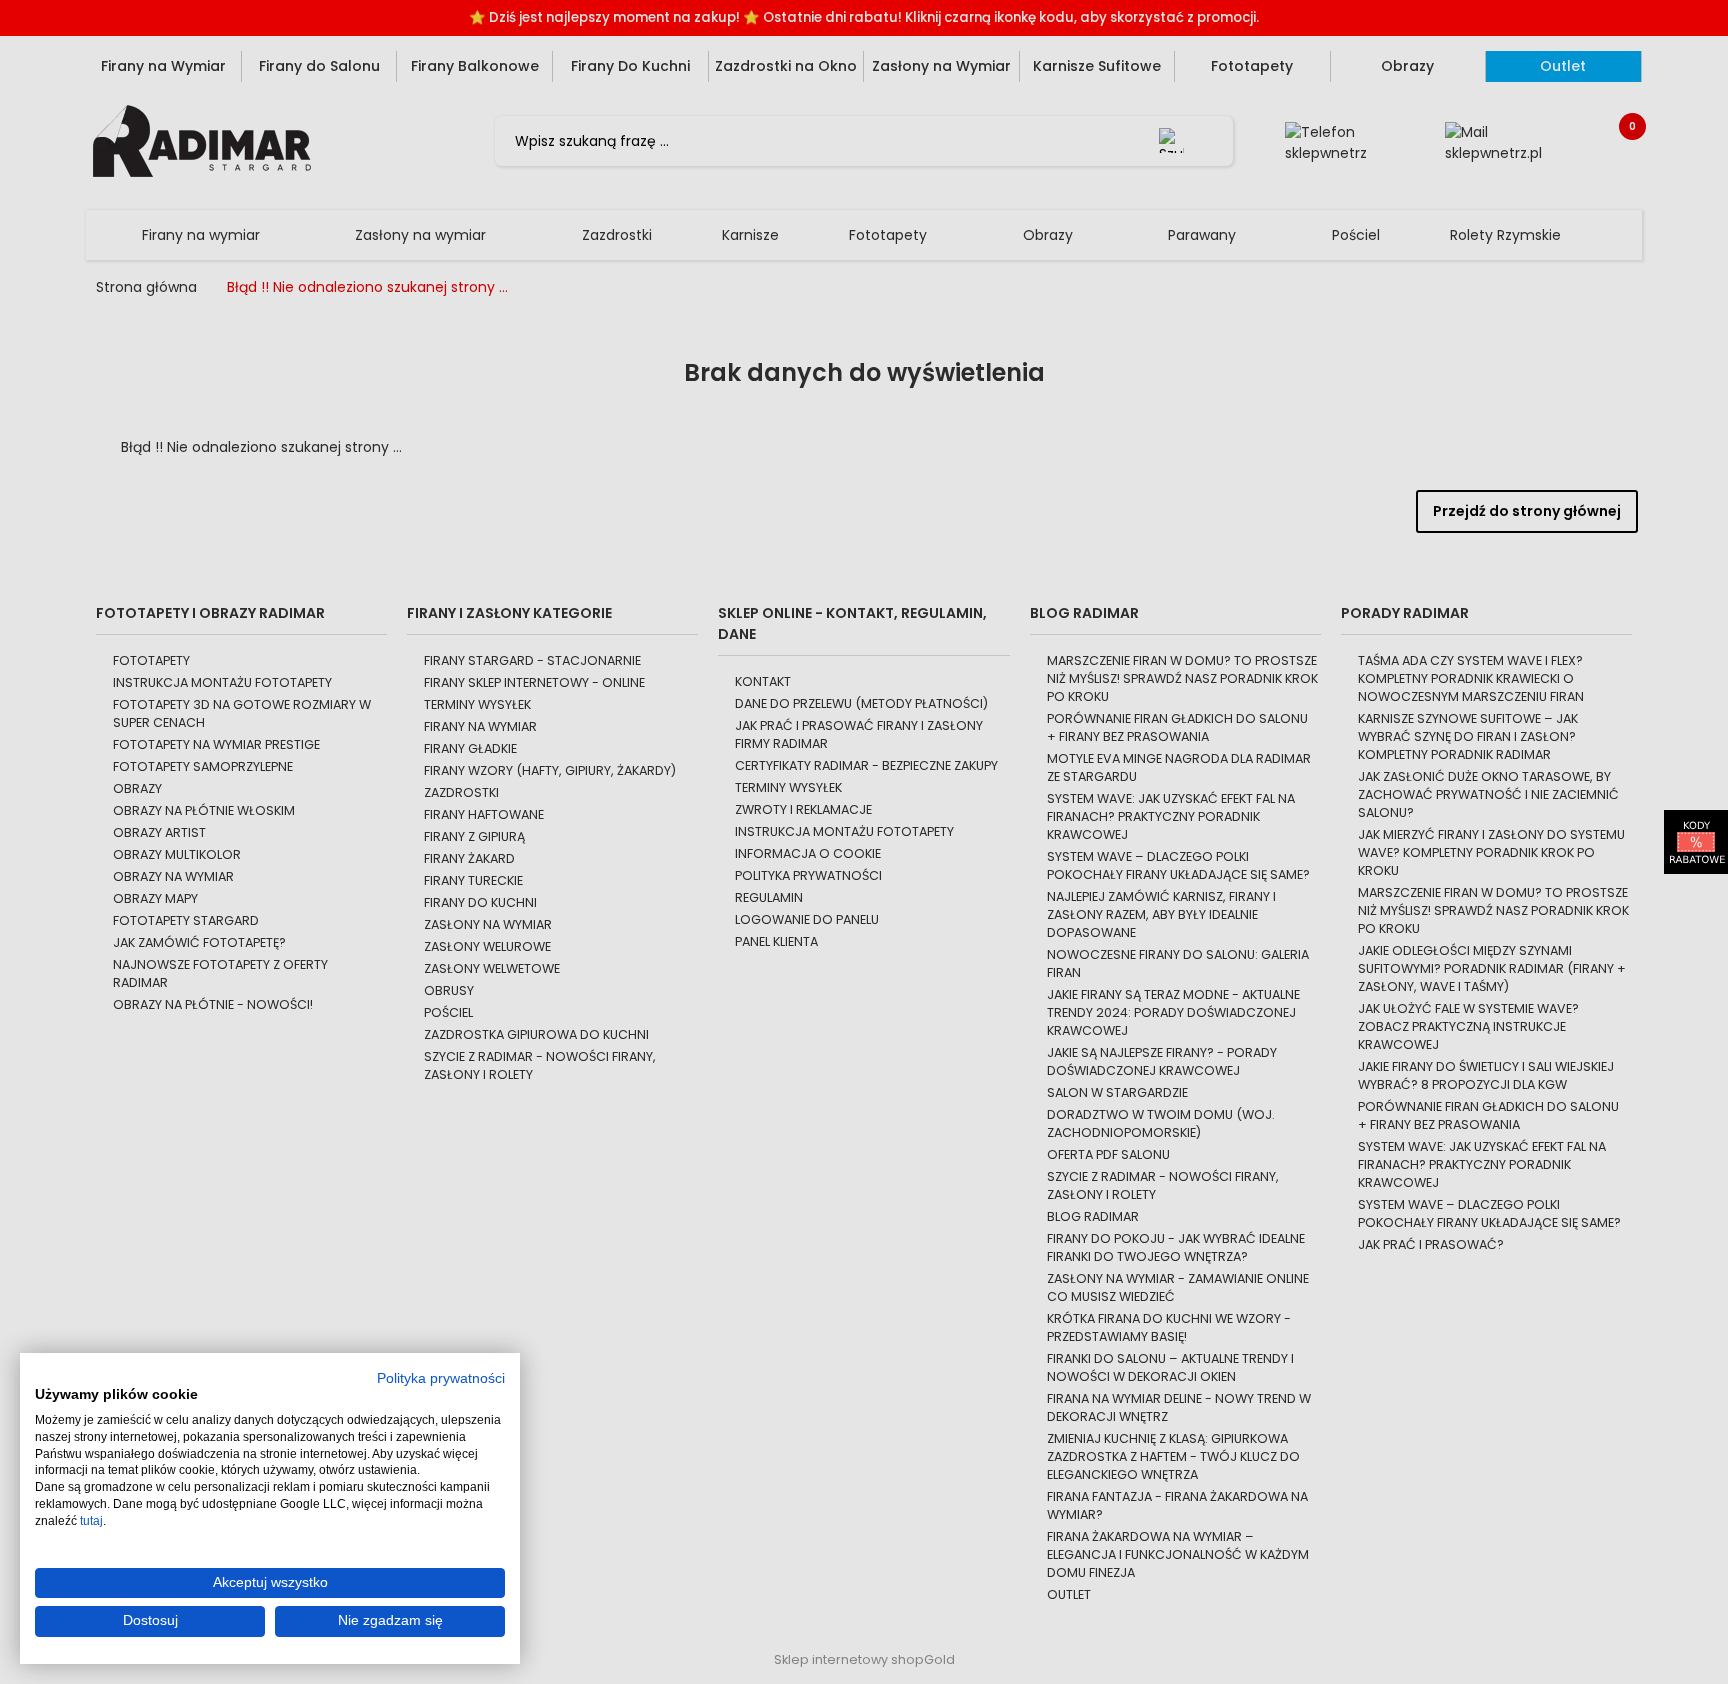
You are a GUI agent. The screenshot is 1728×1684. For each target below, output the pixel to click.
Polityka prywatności (441, 1378)
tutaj (91, 1521)
